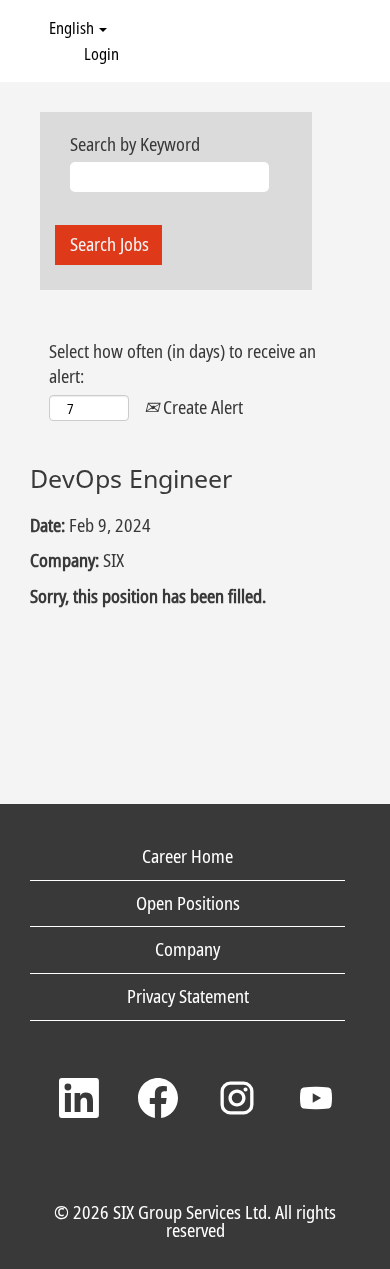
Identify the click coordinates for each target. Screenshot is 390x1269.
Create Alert (201, 407)
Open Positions (188, 903)
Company (187, 949)
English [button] (73, 28)
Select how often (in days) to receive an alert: (182, 364)
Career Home (187, 856)
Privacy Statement (188, 996)
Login (101, 54)
